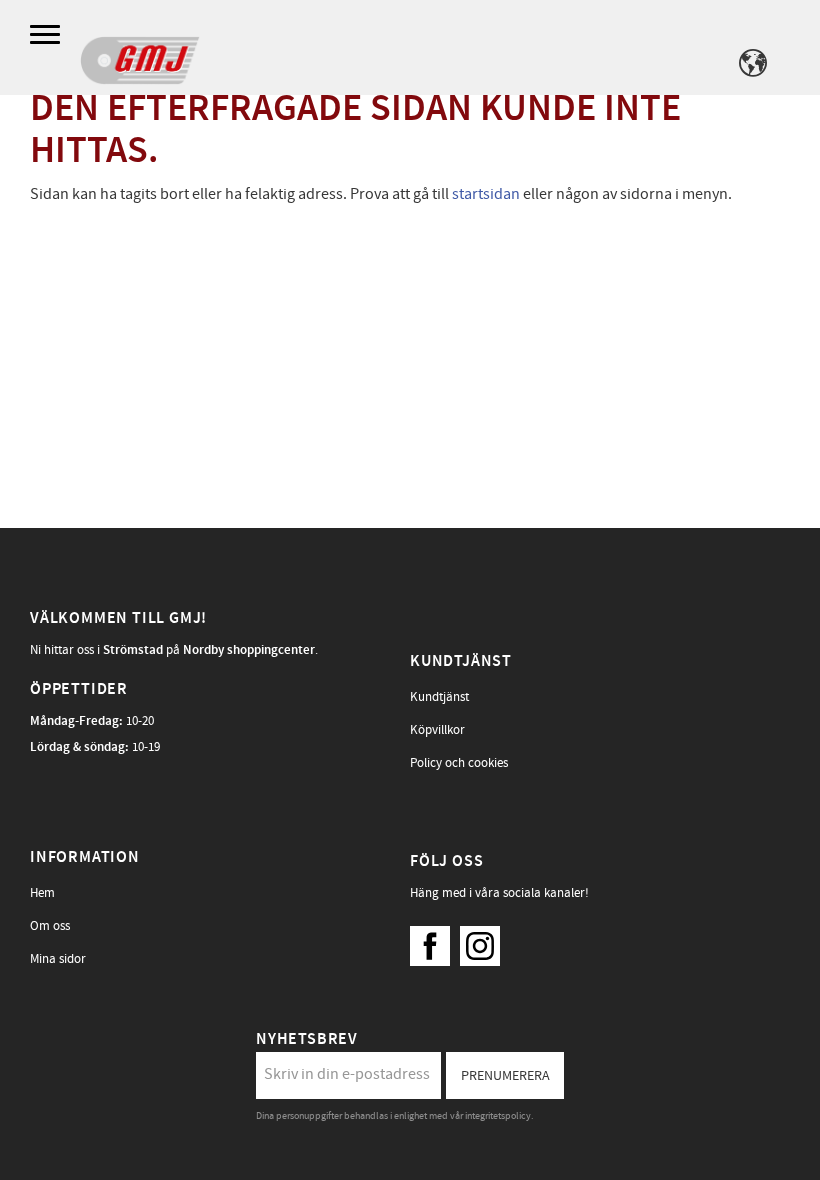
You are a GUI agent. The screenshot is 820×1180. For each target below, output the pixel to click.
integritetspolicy (498, 1116)
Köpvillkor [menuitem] (437, 730)
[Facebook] (435, 941)
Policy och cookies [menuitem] (459, 763)
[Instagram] (485, 941)
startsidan (486, 194)
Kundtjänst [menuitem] (439, 697)
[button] (47, 35)
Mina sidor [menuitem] (58, 959)
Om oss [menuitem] (50, 926)
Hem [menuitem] (42, 893)
